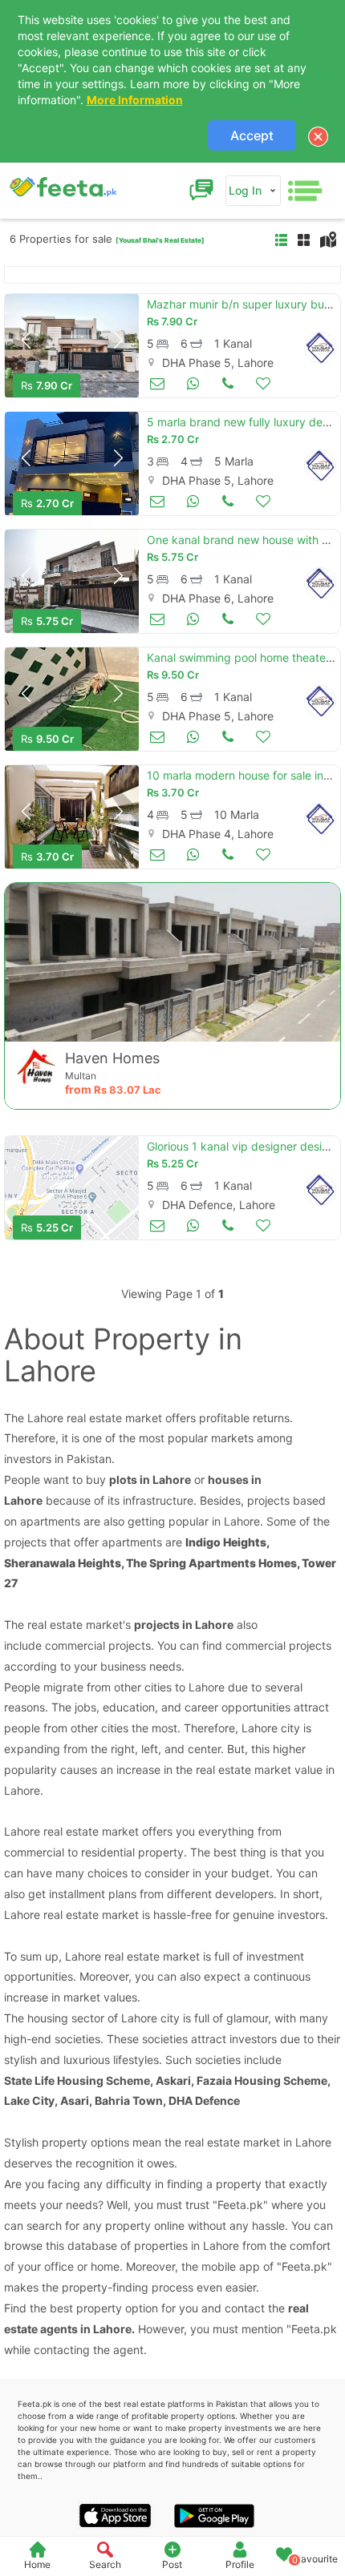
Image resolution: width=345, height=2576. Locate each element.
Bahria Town (129, 2100)
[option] (72, 346)
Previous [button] (26, 341)
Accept (252, 135)
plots (123, 1479)
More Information (135, 100)
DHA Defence (204, 2100)
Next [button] (118, 341)
